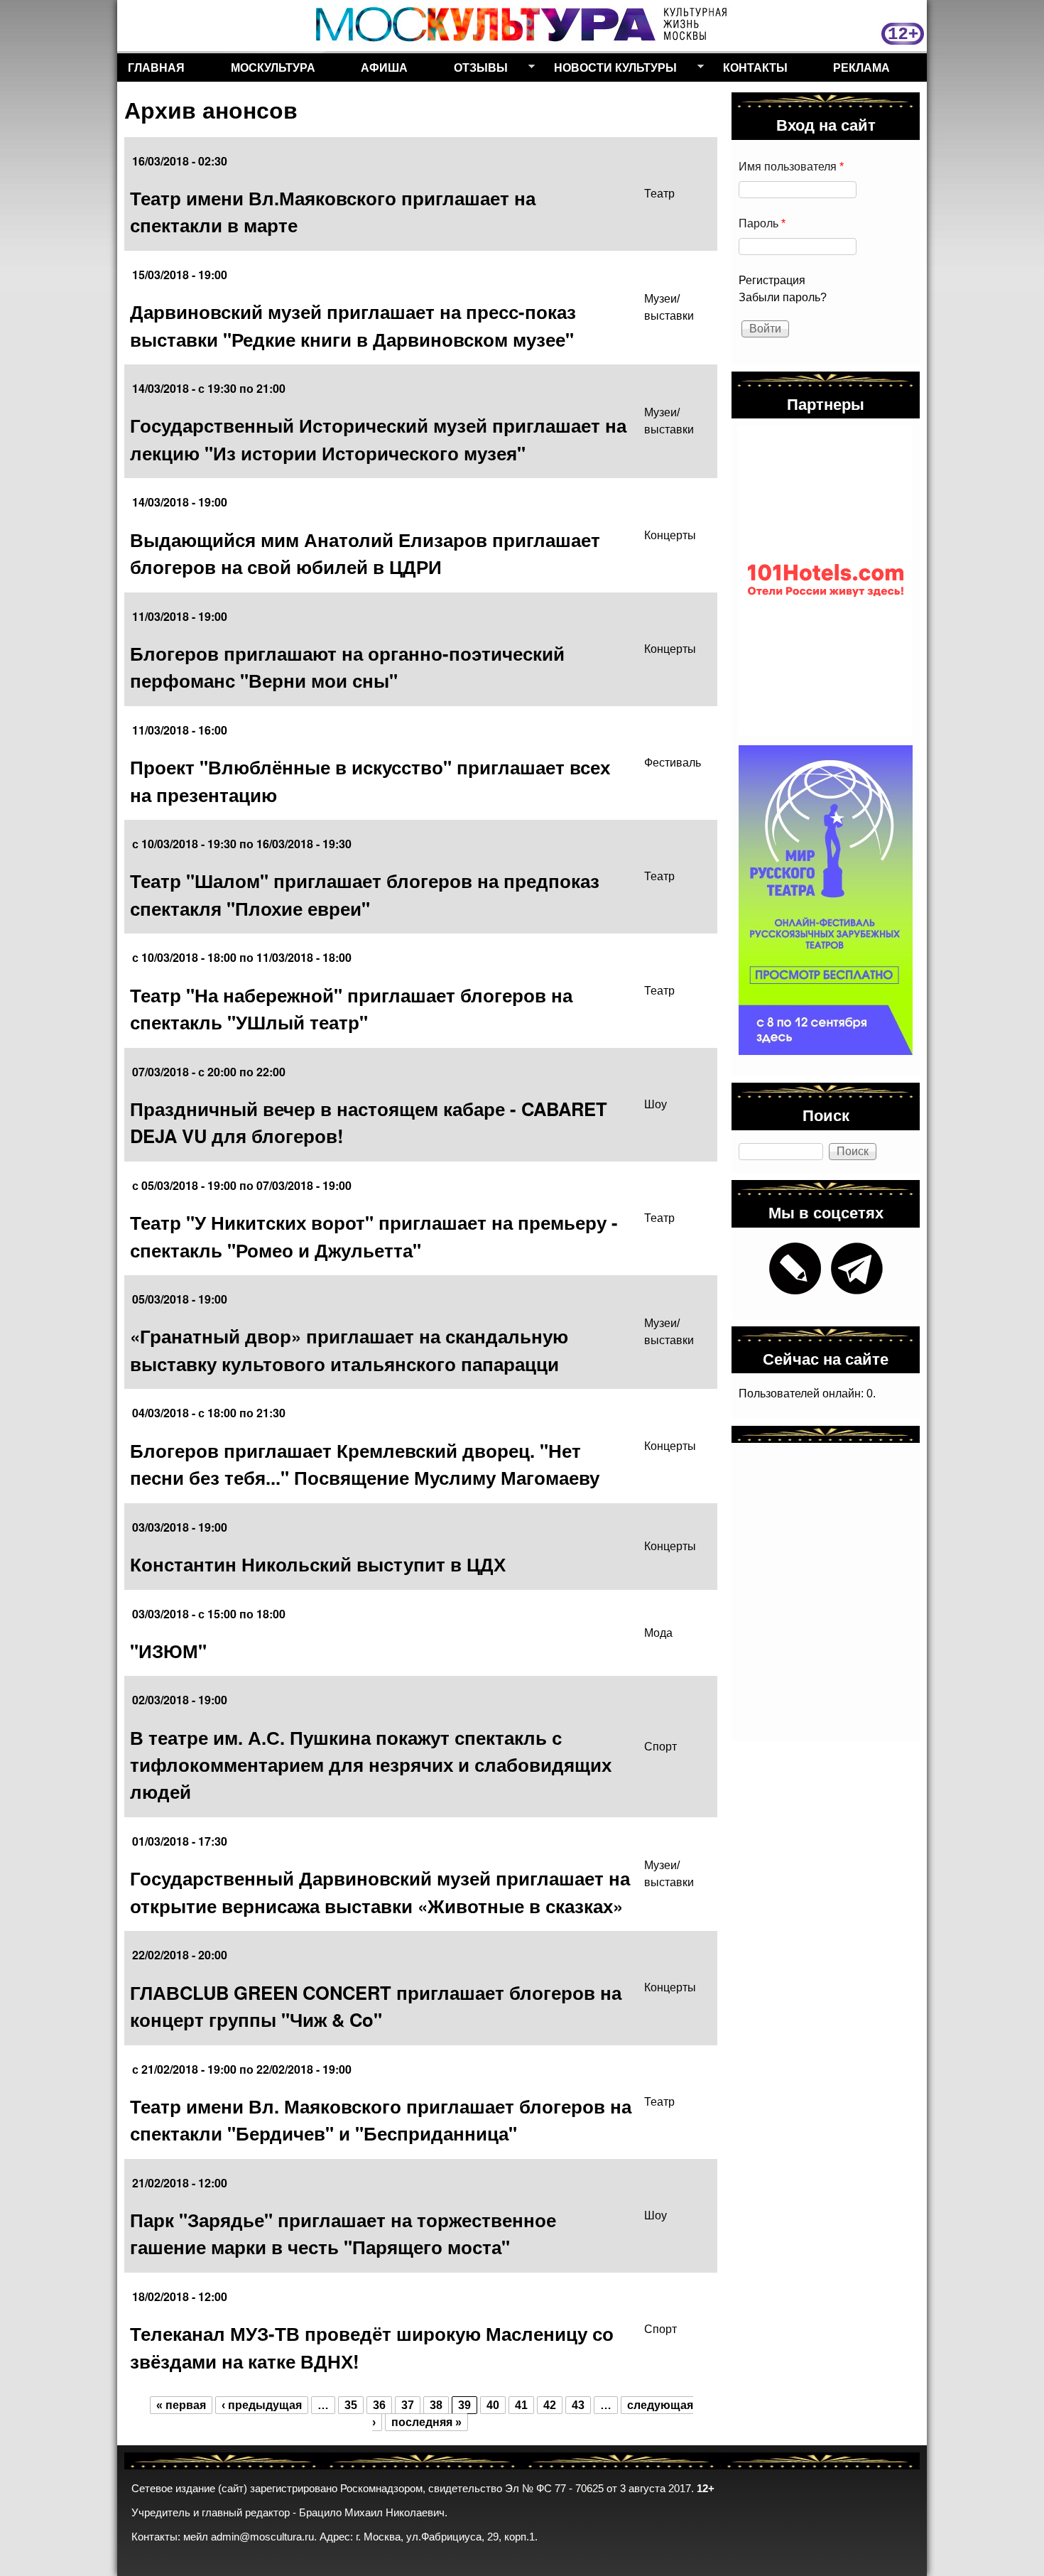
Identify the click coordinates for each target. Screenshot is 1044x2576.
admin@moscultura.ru (262, 2537)
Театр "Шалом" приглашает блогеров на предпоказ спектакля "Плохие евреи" (365, 894)
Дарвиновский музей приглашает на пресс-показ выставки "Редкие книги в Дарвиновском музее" (353, 325)
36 (379, 2405)
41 (521, 2405)
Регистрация (772, 280)
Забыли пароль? (783, 297)
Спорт (660, 1747)
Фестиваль (673, 763)
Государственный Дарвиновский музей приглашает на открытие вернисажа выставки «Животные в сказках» (380, 1892)
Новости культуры (610, 70)
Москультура (273, 67)
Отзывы (475, 70)
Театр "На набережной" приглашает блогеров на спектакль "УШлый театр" (351, 1008)
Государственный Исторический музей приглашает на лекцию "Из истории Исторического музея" (378, 439)
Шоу (656, 1104)
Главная (156, 67)
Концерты (670, 535)
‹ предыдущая (262, 2405)
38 (436, 2405)
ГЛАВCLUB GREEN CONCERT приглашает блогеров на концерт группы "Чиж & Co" (376, 2006)
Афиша (384, 67)
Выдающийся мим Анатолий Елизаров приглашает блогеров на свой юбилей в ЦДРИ (365, 553)
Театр (659, 194)
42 (550, 2405)
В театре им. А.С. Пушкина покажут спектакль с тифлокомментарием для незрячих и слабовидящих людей (371, 1765)
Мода (658, 1633)
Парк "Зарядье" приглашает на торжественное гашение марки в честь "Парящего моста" (343, 2233)
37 (408, 2405)
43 (578, 2405)
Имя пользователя (791, 167)
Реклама (861, 67)
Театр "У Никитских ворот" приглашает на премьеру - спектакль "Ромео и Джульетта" (374, 1236)
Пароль (762, 223)
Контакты (755, 67)
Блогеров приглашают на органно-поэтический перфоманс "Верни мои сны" (347, 667)
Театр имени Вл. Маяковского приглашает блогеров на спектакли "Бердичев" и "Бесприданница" (381, 2120)
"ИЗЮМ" (168, 1651)
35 (351, 2405)
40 (493, 2405)
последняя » (426, 2422)
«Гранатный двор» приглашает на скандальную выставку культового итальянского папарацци (349, 1349)
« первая (181, 2405)
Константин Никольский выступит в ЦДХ (318, 1564)
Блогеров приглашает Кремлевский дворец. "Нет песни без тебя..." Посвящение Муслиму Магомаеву (365, 1464)
